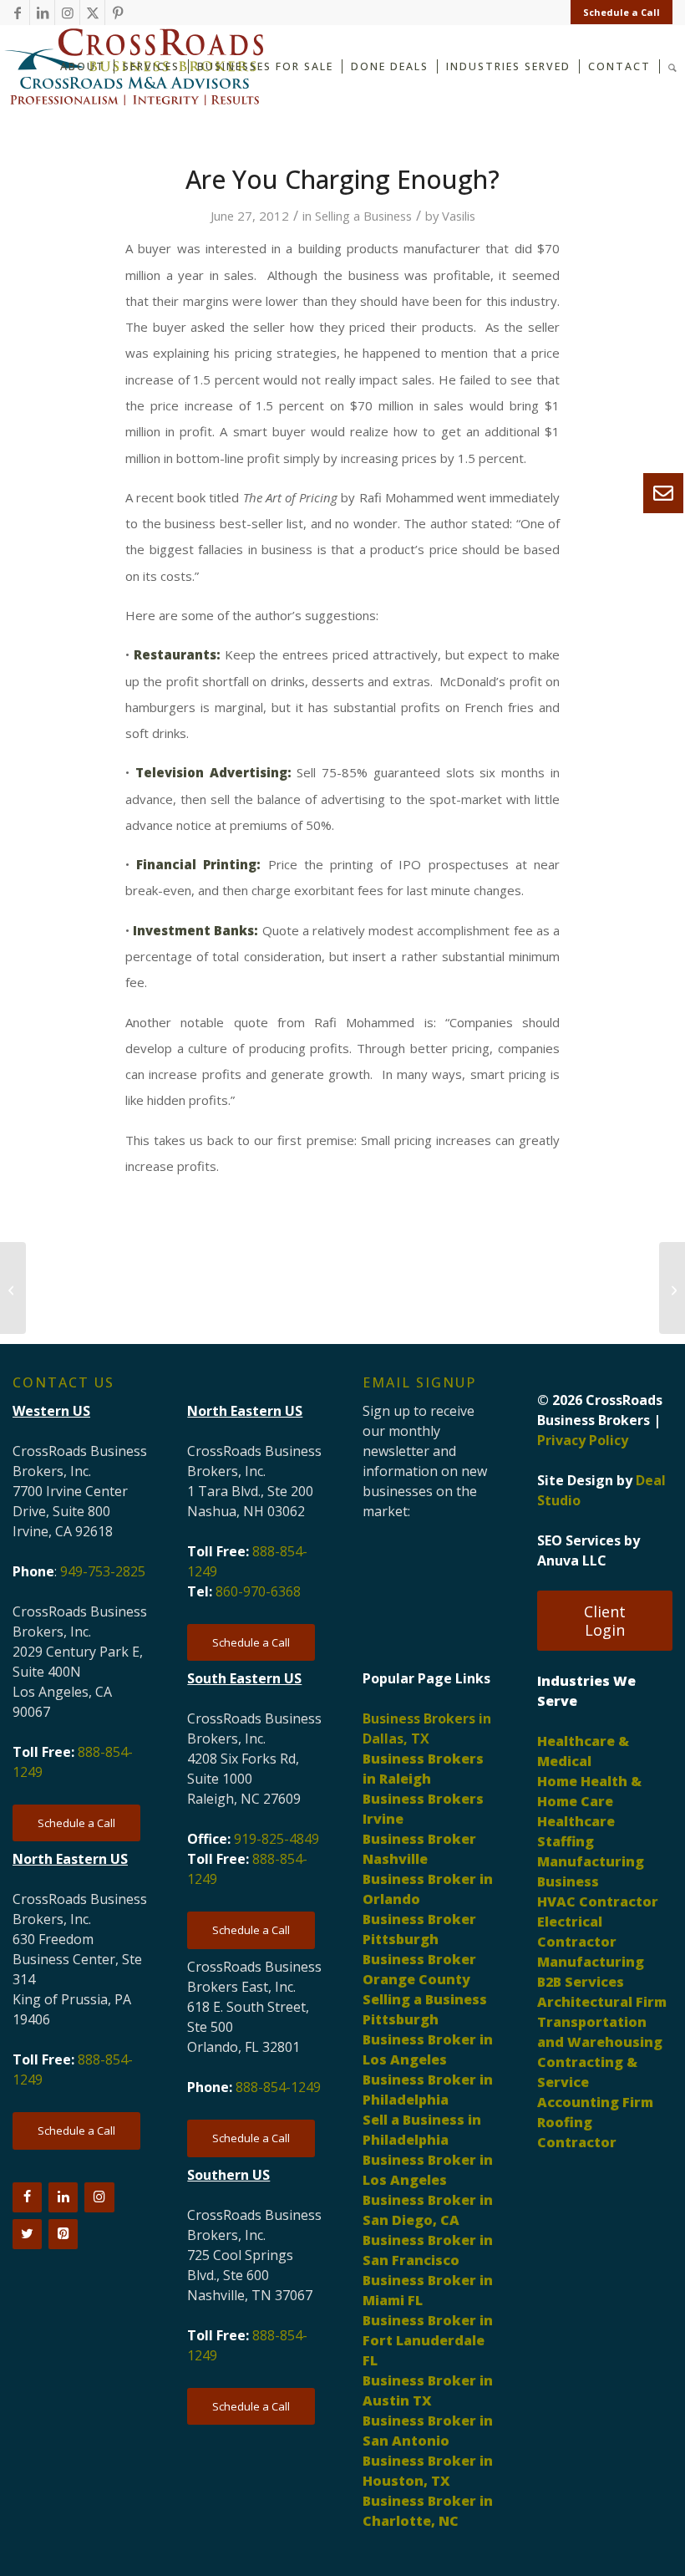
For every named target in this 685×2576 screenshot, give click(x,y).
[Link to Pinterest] (118, 13)
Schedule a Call (622, 12)
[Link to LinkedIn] (42, 13)
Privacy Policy (583, 1440)
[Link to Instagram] (67, 13)
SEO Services (579, 1540)
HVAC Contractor (598, 1901)
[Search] (672, 66)
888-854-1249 (278, 2087)
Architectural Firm (602, 2002)
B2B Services (581, 1982)
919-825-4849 (277, 1839)
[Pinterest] (63, 2234)
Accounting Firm (595, 2102)
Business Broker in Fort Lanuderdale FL (428, 2340)
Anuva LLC (572, 1560)
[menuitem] (617, 13)
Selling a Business (363, 216)
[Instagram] (99, 2197)
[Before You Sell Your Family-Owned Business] (13, 1288)
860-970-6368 (258, 1591)
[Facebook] (27, 2197)
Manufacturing (591, 1962)
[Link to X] (92, 13)
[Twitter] (27, 2234)
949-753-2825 (103, 1571)
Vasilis (459, 216)
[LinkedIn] (63, 2197)
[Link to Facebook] (17, 13)
